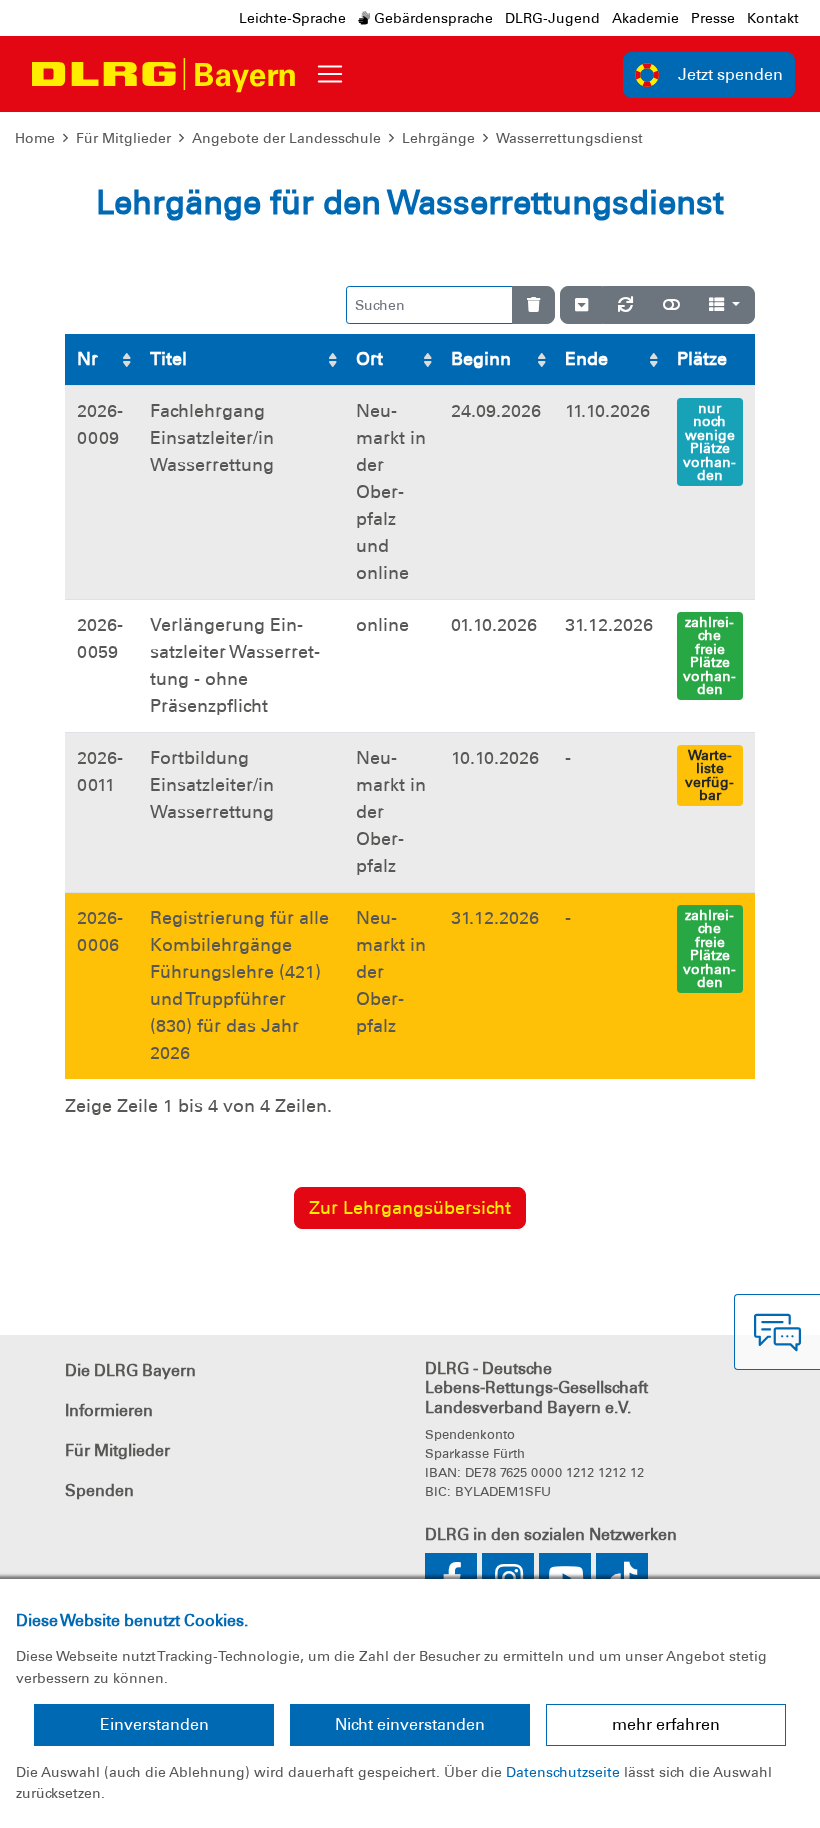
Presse (713, 18)
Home (35, 138)
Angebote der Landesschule (286, 138)
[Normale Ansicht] (671, 305)
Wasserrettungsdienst (569, 138)
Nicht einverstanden (410, 1724)
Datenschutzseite (563, 1772)
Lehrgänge (438, 138)
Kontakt (773, 18)
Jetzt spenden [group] (730, 74)
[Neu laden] (625, 305)
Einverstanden (154, 1724)
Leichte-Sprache (292, 18)
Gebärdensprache (431, 18)
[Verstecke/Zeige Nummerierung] (581, 305)
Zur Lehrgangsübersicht (410, 1208)
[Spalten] (724, 305)
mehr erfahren (666, 1724)
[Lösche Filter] (533, 305)
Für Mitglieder (123, 138)
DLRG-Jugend (552, 18)
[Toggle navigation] (330, 74)
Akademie (645, 18)
